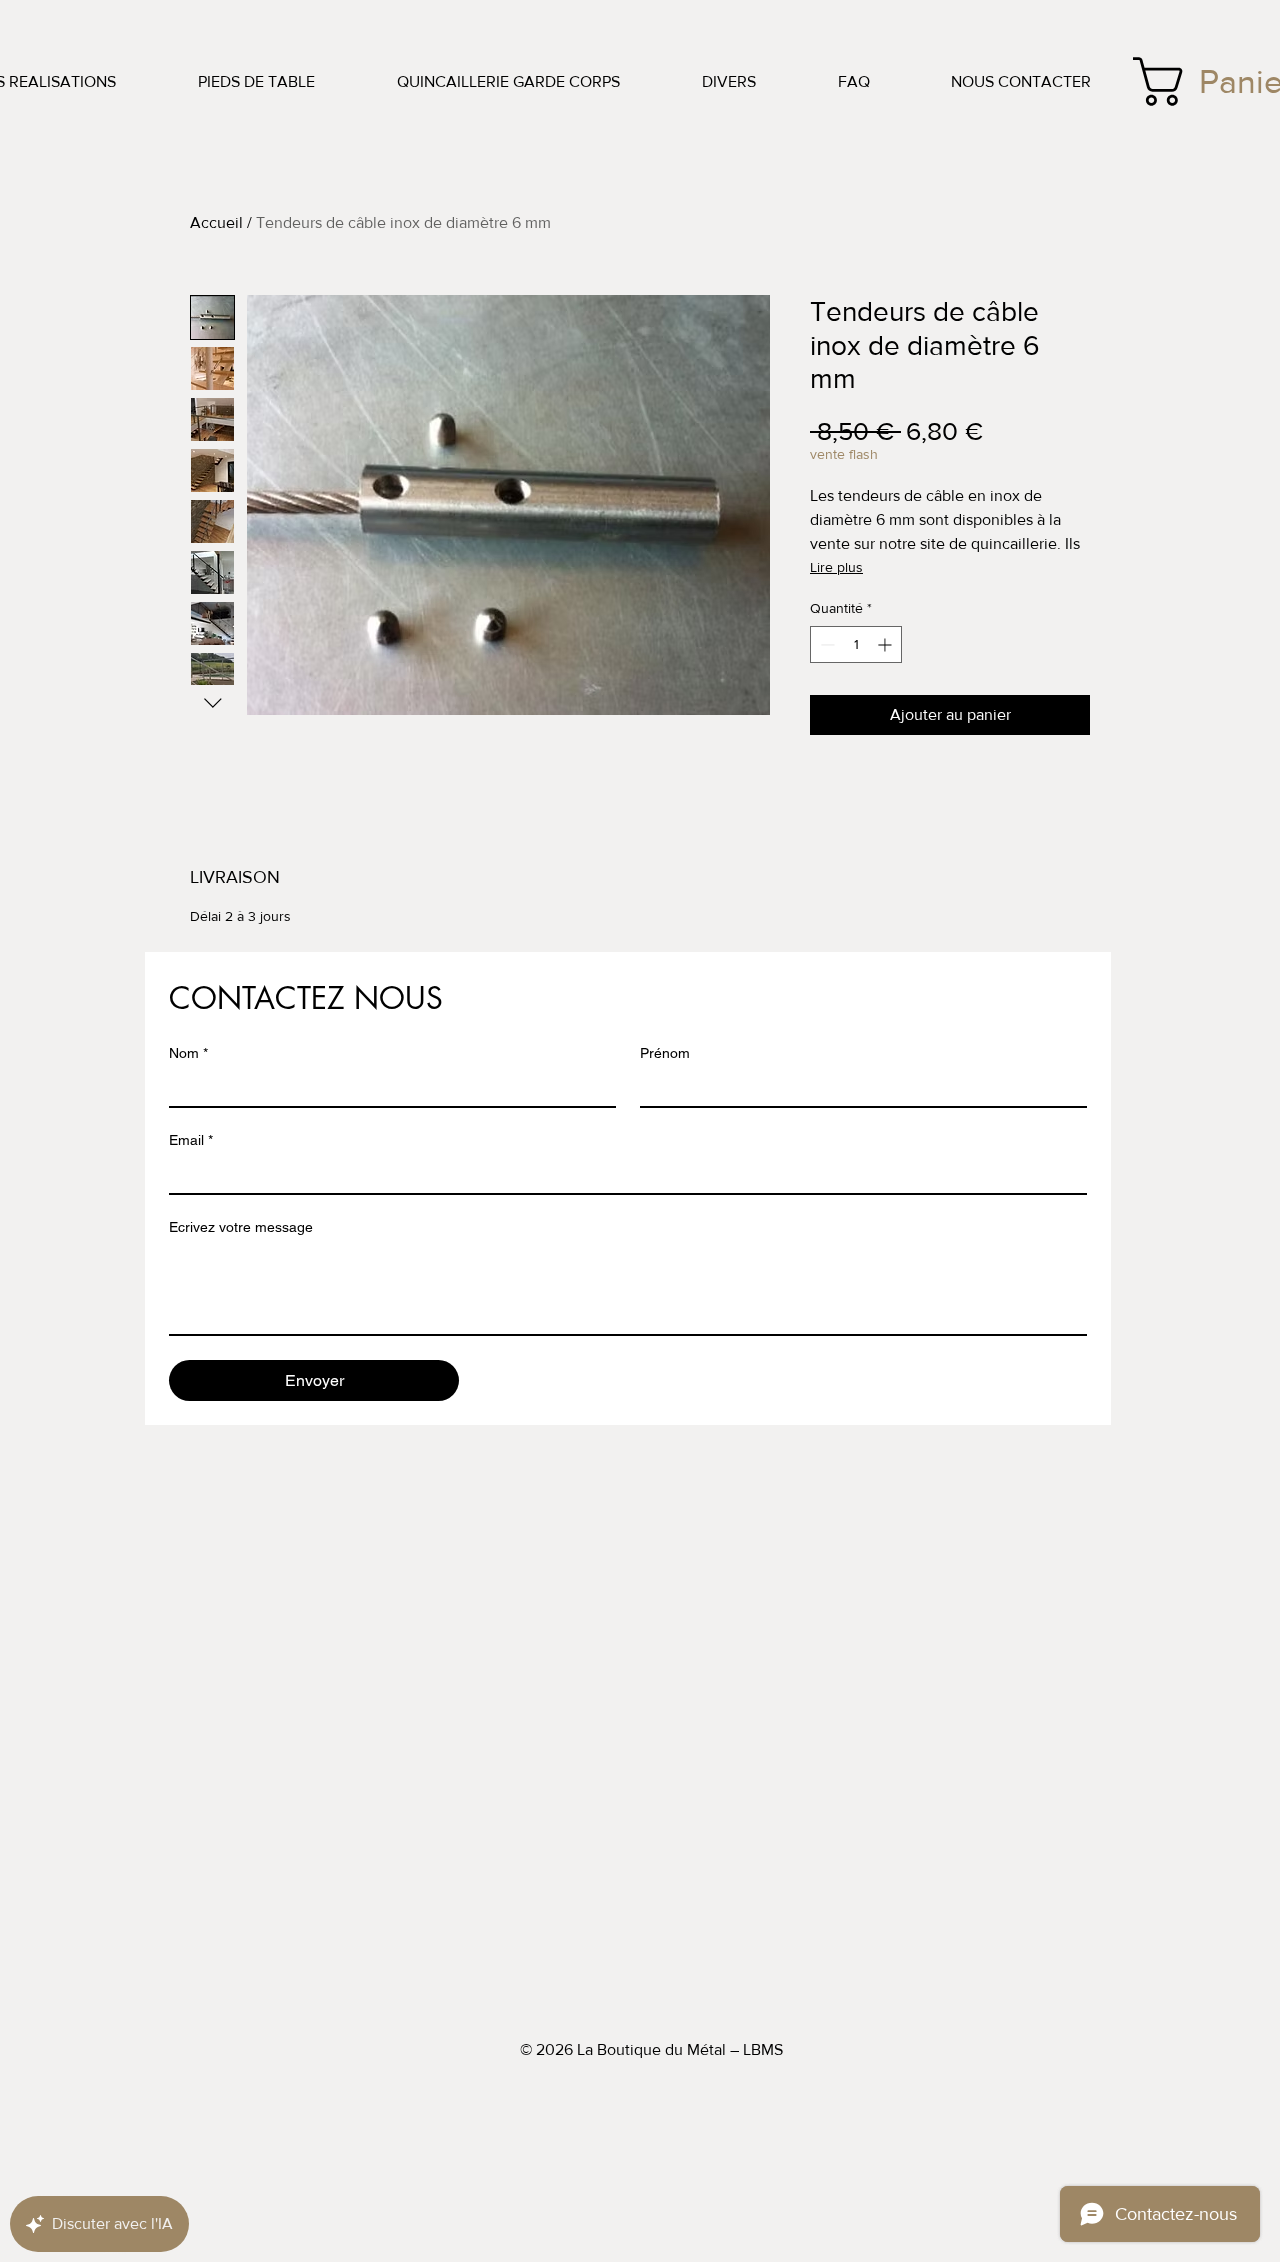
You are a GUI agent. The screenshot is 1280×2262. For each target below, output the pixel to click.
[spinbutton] (856, 644)
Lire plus (836, 567)
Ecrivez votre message (241, 1227)
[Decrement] (825, 644)
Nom (188, 1053)
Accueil (216, 222)
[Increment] (886, 644)
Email (191, 1140)
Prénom (665, 1053)
